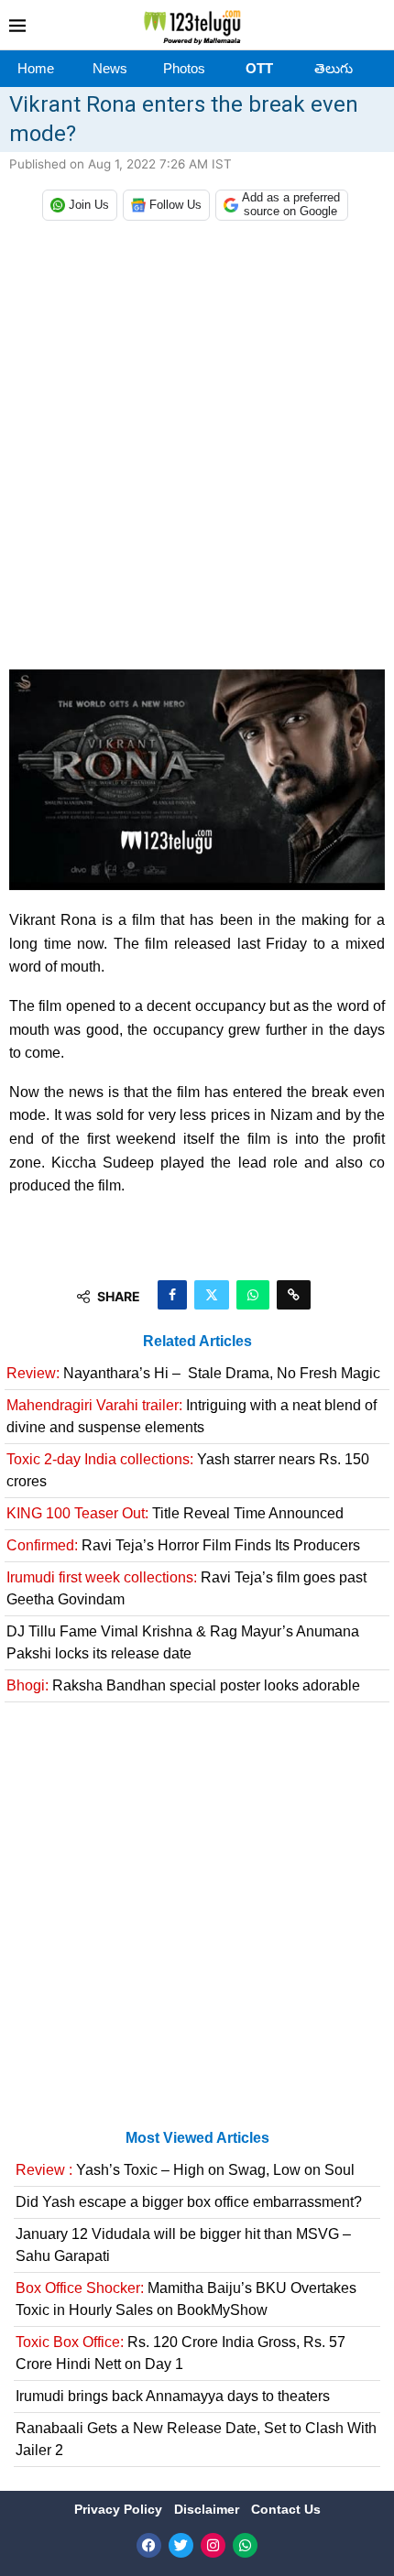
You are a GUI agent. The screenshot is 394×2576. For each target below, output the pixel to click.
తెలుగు (334, 68)
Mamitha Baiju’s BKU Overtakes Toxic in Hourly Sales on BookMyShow (186, 2299)
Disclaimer (208, 2509)
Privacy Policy (120, 2509)
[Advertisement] (197, 450)
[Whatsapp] (245, 2545)
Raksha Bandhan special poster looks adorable (183, 1685)
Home (36, 68)
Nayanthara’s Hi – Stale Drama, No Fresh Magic (193, 1373)
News (110, 68)
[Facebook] (149, 2545)
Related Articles (197, 1341)
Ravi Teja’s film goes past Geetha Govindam (186, 1588)
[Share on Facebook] (172, 1295)
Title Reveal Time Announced (175, 1513)
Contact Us (286, 2509)
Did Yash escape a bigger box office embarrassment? (189, 2202)
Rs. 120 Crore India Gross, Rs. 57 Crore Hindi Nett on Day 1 (181, 2353)
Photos (184, 68)
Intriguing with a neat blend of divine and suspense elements (192, 1416)
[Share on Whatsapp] (253, 1295)
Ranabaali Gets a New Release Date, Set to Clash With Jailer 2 (196, 2439)
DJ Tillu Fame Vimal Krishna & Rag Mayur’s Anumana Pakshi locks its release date (183, 1642)
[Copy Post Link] (294, 1295)
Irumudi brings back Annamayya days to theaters (173, 2396)
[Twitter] (181, 2545)
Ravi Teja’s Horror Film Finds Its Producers (183, 1545)
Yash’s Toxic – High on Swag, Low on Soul (185, 2170)
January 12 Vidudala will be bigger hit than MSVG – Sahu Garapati (183, 2245)
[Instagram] (213, 2545)
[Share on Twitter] (212, 1295)
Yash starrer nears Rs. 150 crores (188, 1470)
